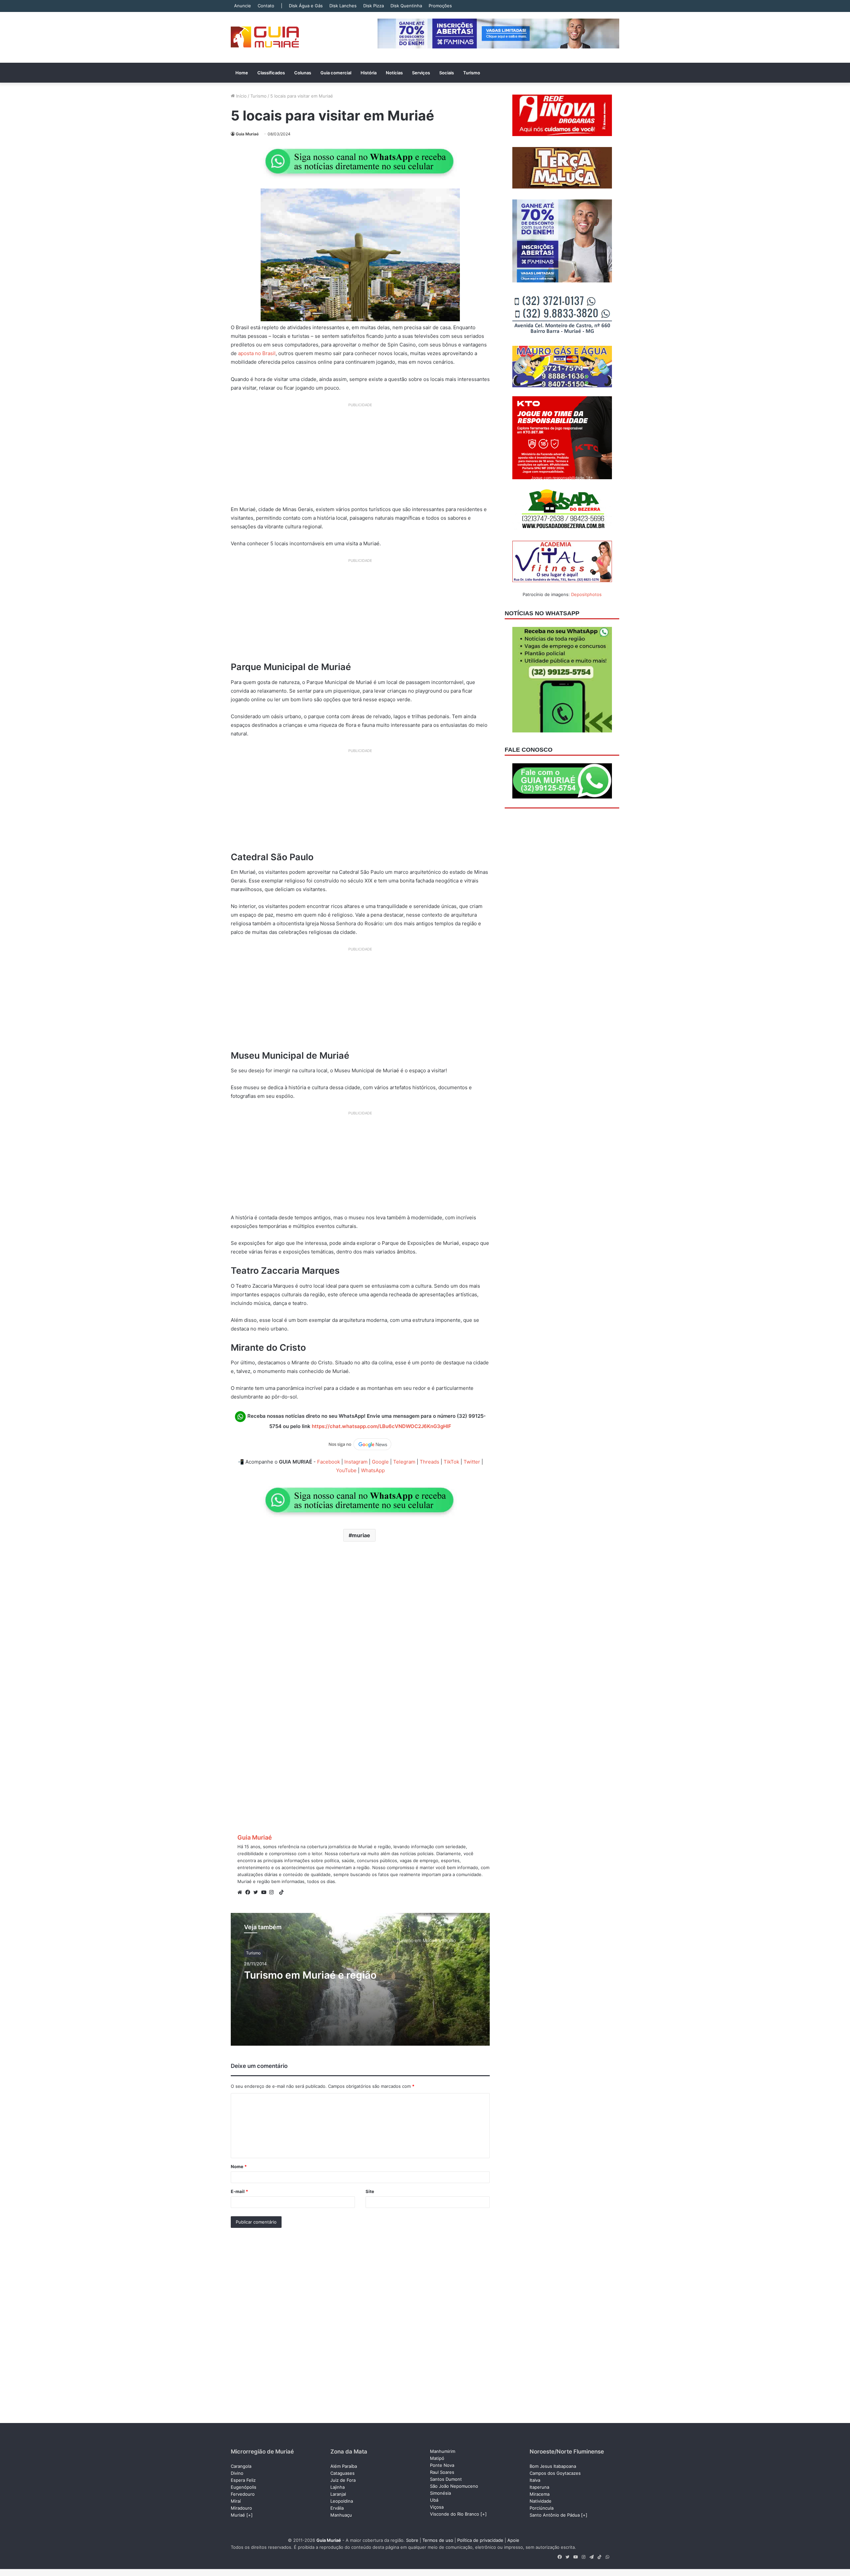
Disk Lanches (343, 6)
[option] (360, 1979)
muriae (361, 1535)
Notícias (394, 73)
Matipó (437, 2458)
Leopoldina (342, 2501)
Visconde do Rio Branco (455, 2514)
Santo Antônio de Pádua (555, 2515)
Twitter (472, 1462)
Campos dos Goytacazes (555, 2473)
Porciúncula (542, 2508)
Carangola (241, 2466)
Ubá (434, 2500)
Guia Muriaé (247, 134)
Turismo (472, 73)
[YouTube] (265, 1892)
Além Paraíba (344, 2466)
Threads (429, 1462)
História (369, 73)
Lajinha (338, 2487)
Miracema (540, 2494)
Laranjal (338, 2494)
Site (370, 2191)
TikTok (451, 1462)
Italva (535, 2480)
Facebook (329, 1462)
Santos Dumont (446, 2479)
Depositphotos (586, 594)
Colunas (303, 73)
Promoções (440, 6)
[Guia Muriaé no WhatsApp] (360, 161)
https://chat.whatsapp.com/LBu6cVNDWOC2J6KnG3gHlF (382, 1426)
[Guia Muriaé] (265, 37)
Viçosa (437, 2507)
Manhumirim (443, 2451)
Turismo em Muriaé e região (310, 1975)
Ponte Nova (442, 2465)
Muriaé (238, 2515)
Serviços (421, 73)
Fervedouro (243, 2494)
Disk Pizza (374, 6)
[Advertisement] (360, 457)
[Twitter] (257, 1892)
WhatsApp (373, 1470)
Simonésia (440, 2493)
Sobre (412, 2540)
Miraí (236, 2501)
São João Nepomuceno (454, 2486)
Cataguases (342, 2473)
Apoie (513, 2540)
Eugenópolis (244, 2487)
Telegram (404, 1462)
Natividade (541, 2501)
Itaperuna (539, 2487)
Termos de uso (438, 2540)
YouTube (346, 1470)
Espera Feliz (243, 2480)
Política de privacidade (480, 2540)
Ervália (337, 2508)
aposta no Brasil (256, 353)
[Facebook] (249, 1892)
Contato (266, 6)
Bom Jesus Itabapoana (553, 2466)
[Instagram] (273, 1892)
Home (242, 73)
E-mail (239, 2191)
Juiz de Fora (343, 2480)
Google (380, 1462)
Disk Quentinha (406, 6)
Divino (237, 2473)
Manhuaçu (341, 2515)
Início (241, 96)
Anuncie (243, 6)
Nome (239, 2166)
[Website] (241, 1892)
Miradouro (241, 2508)
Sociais (447, 73)
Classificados (271, 73)
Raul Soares (442, 2472)
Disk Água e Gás (306, 6)
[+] (250, 2515)
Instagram (356, 1462)
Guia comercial (336, 73)
